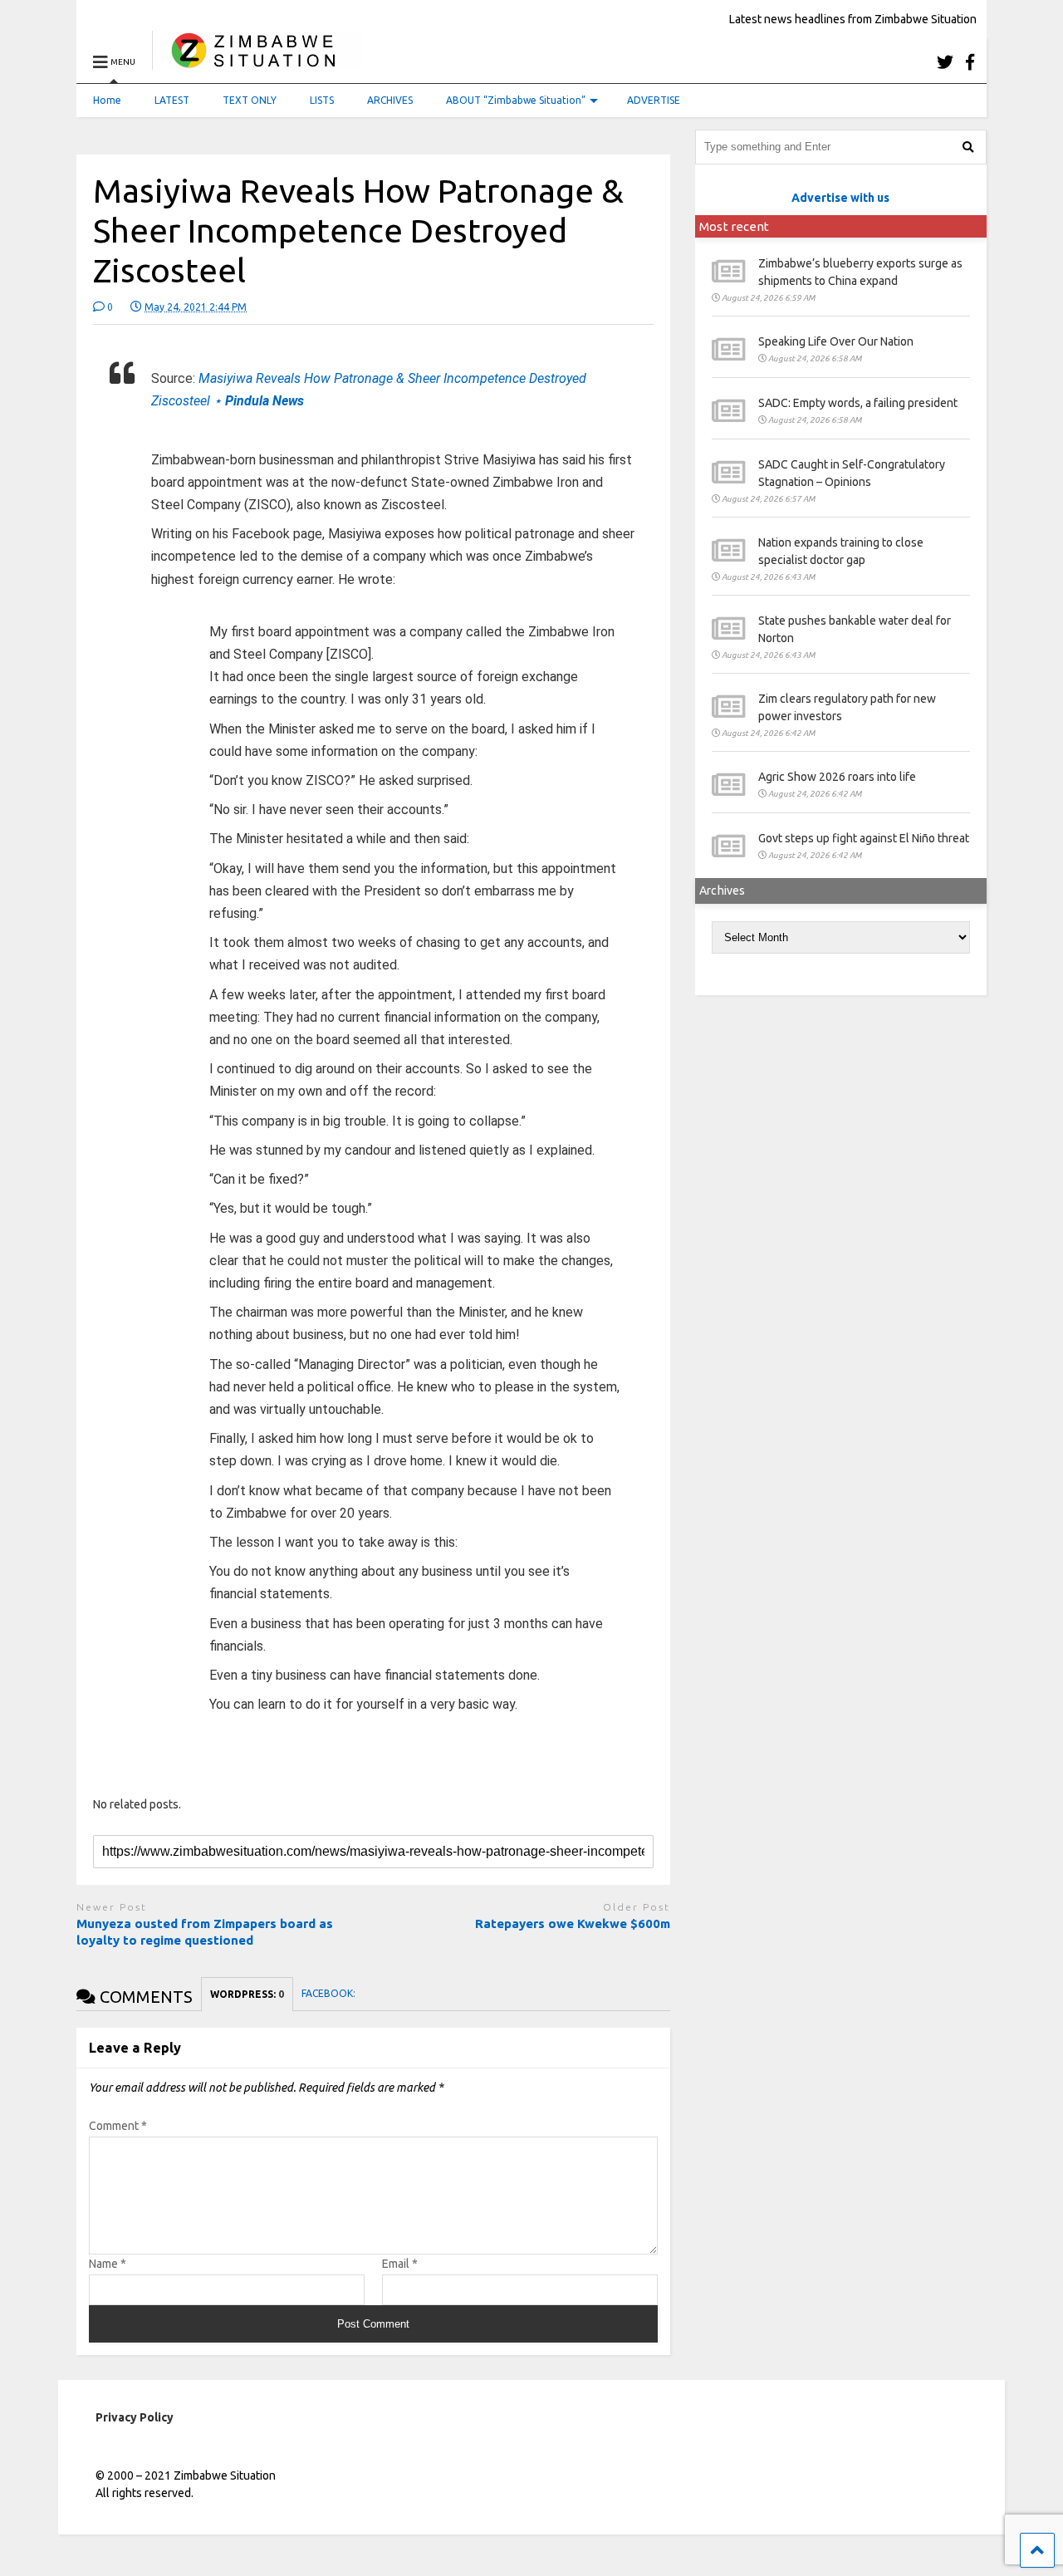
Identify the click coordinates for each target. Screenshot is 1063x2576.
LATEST (172, 100)
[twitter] (945, 62)
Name (108, 2264)
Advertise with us (840, 198)
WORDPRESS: (247, 1994)
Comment (118, 2126)
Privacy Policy (135, 2417)
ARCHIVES (390, 100)
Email (400, 2264)
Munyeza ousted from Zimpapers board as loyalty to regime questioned (205, 1932)
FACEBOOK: (330, 1993)
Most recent (734, 226)
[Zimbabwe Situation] (257, 62)
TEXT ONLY (250, 100)
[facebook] (970, 62)
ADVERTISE (654, 100)
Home (107, 100)
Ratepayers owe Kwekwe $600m (573, 1923)
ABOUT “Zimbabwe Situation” (516, 100)
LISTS (322, 100)
